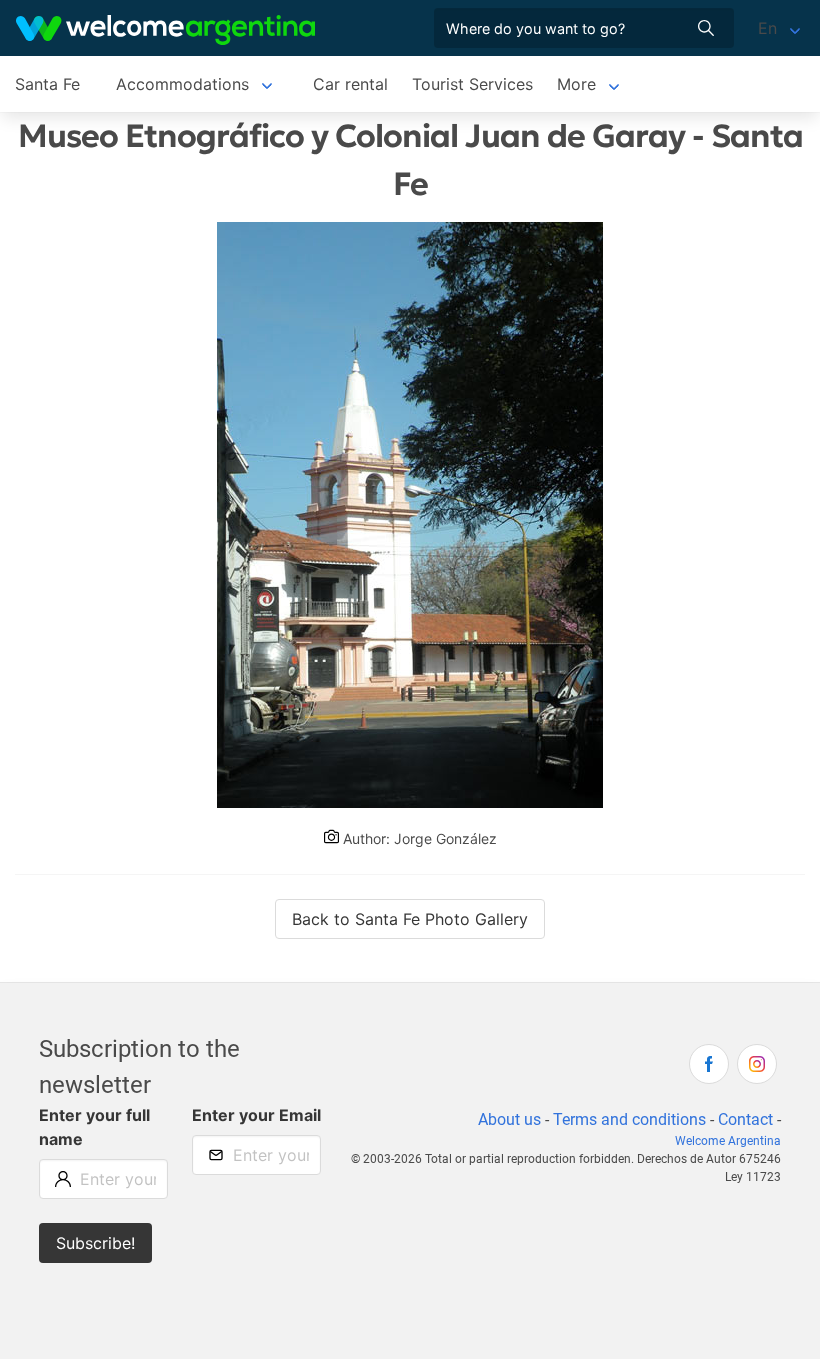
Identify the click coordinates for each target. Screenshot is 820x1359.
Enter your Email (256, 1115)
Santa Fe (47, 84)
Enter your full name (94, 1127)
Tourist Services (472, 84)
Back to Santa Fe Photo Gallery (410, 919)
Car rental (350, 84)
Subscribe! (95, 1243)
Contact (745, 1119)
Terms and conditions (629, 1119)
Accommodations (182, 84)
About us (509, 1119)
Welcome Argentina (728, 1141)
